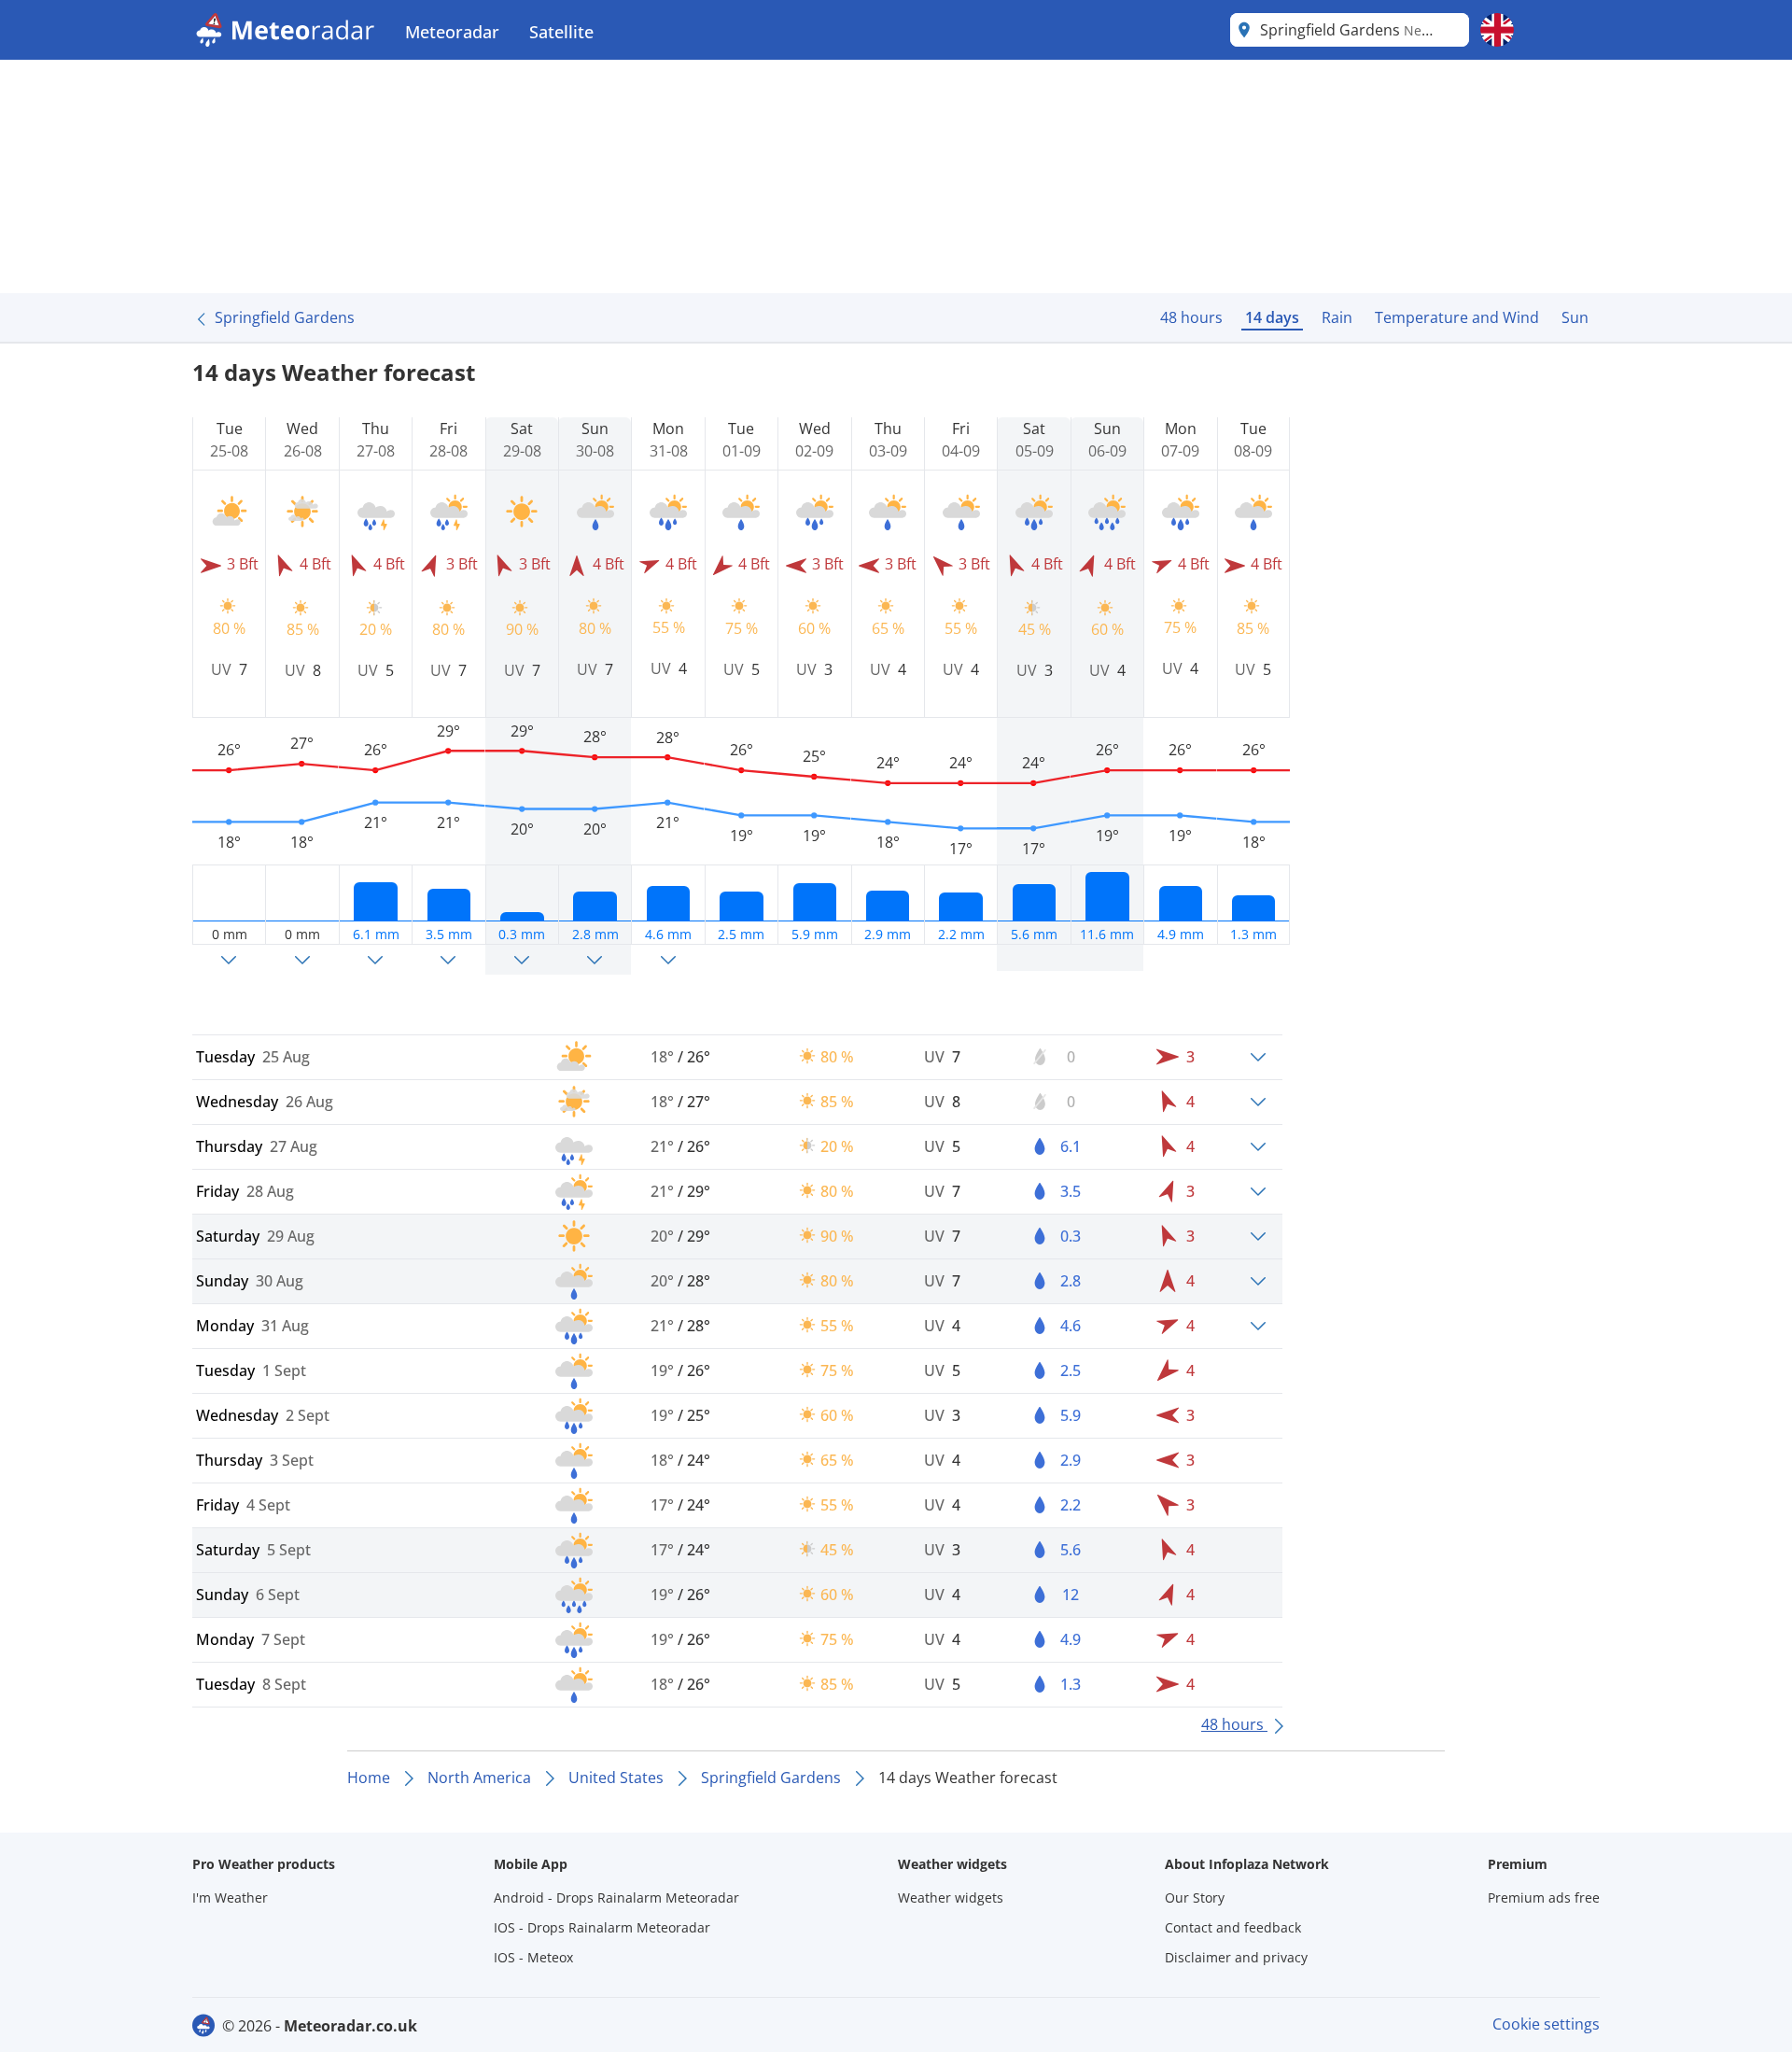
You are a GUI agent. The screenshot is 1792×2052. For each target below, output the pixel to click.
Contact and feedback (1233, 1927)
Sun (1575, 317)
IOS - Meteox (533, 1957)
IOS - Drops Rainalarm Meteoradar (602, 1927)
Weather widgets (951, 1897)
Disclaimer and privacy (1236, 1957)
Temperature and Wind (1457, 317)
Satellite (561, 32)
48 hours (1191, 317)
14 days (1272, 317)
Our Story (1195, 1897)
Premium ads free (1544, 1897)
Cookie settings (1546, 2024)
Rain (1337, 317)
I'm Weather (230, 1897)
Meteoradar (452, 32)
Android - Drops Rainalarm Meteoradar (616, 1897)
